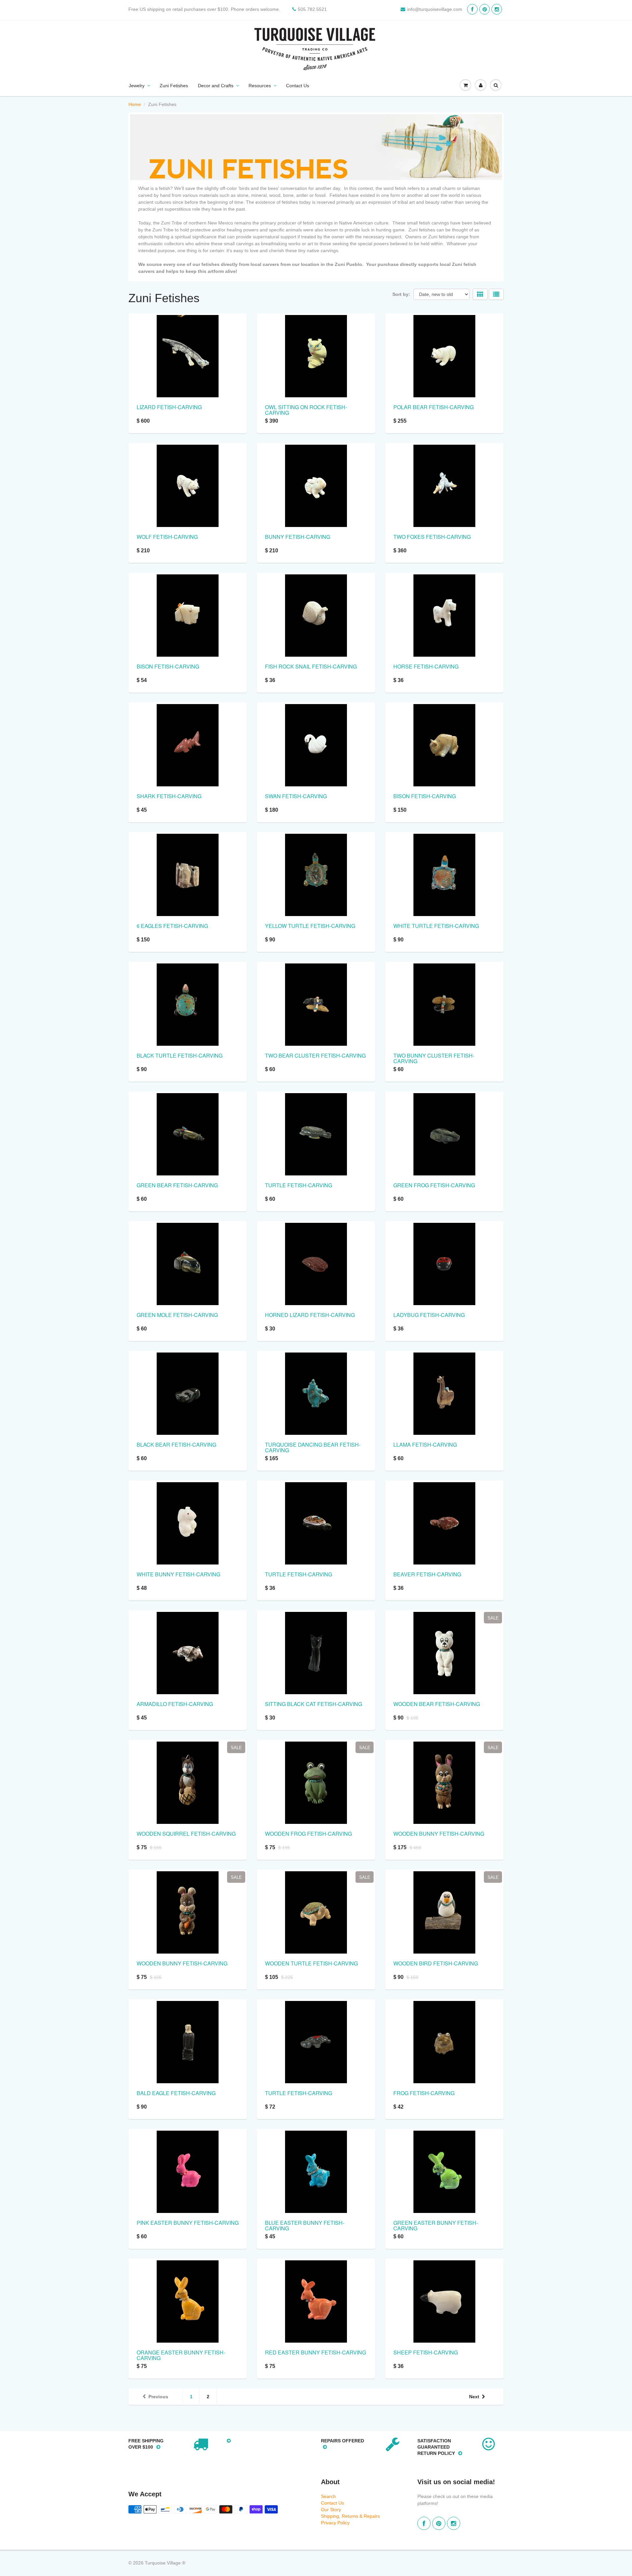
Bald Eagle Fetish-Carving (176, 2093)
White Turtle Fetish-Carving (436, 926)
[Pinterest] (485, 9)
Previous (158, 2397)
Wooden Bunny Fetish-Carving (439, 1834)
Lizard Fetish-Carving (169, 407)
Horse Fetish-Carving (426, 666)
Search (328, 2496)
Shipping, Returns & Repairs (350, 2516)
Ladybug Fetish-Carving (429, 1315)
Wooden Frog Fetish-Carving (308, 1834)
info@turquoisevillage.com (435, 9)
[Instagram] (497, 9)
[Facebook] (472, 9)
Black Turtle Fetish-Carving (180, 1055)
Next (474, 2397)
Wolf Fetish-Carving (167, 537)
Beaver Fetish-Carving (427, 1574)
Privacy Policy (335, 2523)
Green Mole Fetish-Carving (177, 1315)
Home (135, 104)
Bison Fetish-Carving (168, 666)
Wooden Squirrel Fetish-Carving (186, 1834)
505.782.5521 (312, 9)
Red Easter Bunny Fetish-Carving (316, 2352)
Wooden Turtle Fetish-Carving (311, 1963)
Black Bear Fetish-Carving (176, 1445)
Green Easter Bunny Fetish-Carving (436, 2225)
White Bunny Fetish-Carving (178, 1574)
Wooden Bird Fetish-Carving (436, 1963)
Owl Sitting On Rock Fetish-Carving (306, 410)
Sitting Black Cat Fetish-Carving (314, 1704)
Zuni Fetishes (174, 86)
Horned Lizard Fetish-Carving (310, 1315)
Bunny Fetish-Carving (298, 537)
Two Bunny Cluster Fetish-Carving (434, 1058)
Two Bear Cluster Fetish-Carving (315, 1055)
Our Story (331, 2510)
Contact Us (298, 86)
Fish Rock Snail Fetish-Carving (311, 666)
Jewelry (137, 86)
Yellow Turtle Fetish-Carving (310, 926)
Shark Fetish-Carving (169, 796)
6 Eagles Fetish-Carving (172, 926)
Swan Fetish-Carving (296, 796)
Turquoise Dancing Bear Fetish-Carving (313, 1447)
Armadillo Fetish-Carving (175, 1704)
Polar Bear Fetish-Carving (434, 407)
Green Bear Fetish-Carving (177, 1185)
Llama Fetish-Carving (425, 1445)
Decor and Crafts (216, 86)
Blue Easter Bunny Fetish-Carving (305, 2225)
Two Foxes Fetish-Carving (432, 537)
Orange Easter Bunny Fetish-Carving (181, 2355)
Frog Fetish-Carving (424, 2093)
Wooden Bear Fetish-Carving (437, 1704)
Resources (260, 86)
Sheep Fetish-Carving (426, 2352)
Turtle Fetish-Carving (299, 1185)
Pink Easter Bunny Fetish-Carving (188, 2223)
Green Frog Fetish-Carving (434, 1185)
